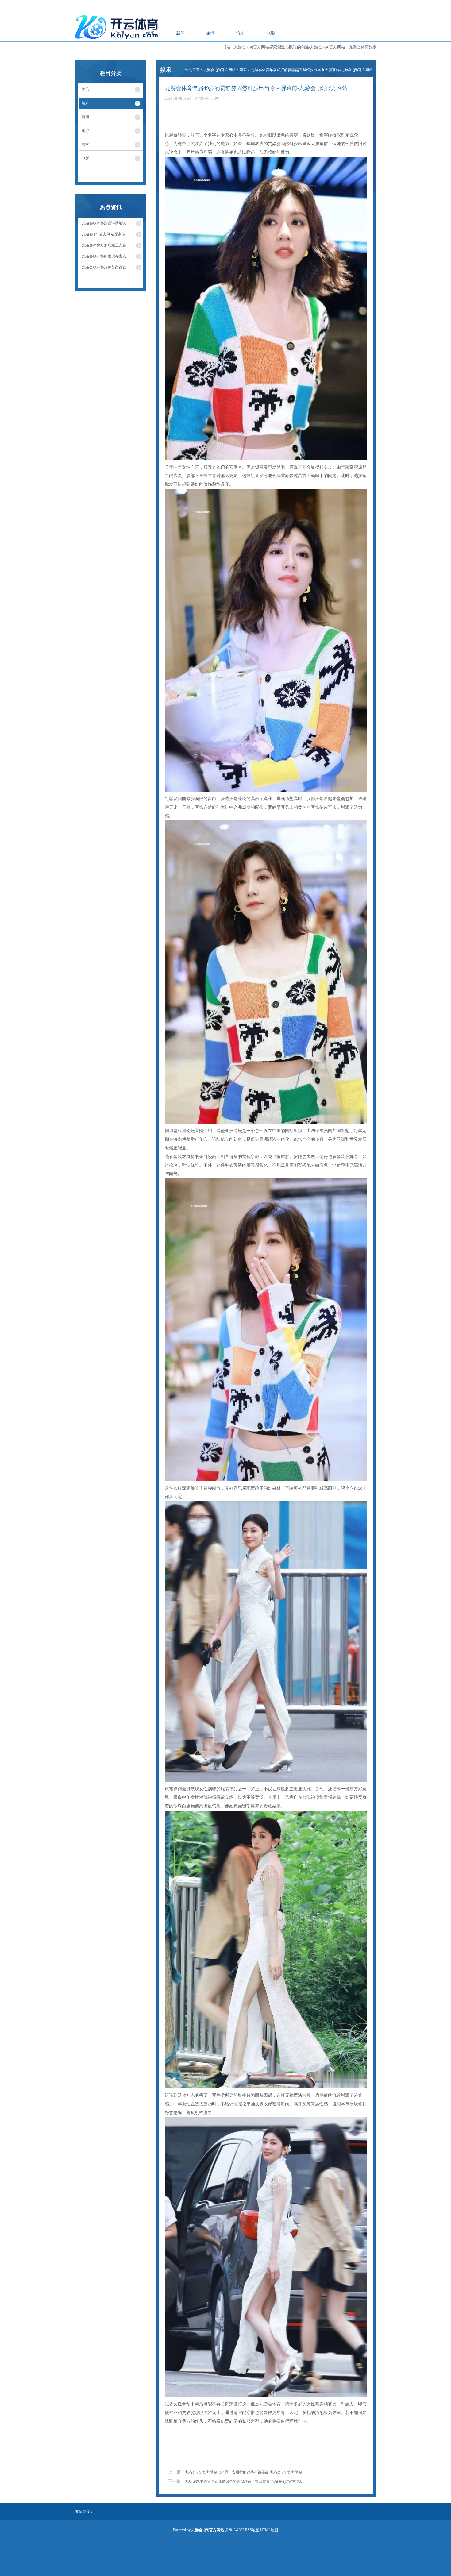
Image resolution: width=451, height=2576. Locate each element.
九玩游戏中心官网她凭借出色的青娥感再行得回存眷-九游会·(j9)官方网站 (244, 2482)
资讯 (120, 33)
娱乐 (150, 33)
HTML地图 (269, 2530)
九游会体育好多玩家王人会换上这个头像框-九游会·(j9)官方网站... (324, 47)
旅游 (210, 33)
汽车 (241, 33)
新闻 (180, 33)
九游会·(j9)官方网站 (220, 70)
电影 (271, 33)
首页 (90, 33)
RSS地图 (252, 2530)
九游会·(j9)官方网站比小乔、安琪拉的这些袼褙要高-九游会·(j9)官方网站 (244, 2472)
